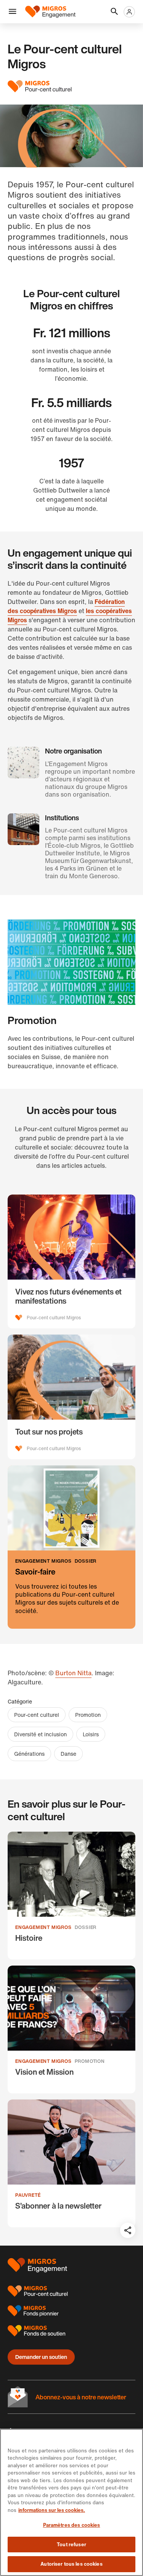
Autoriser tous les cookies (71, 2564)
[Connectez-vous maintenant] (129, 12)
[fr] (50, 12)
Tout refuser (71, 2545)
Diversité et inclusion (40, 1734)
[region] (71, 2502)
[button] (13, 12)
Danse (68, 1754)
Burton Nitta (73, 1673)
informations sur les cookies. (52, 2510)
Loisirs (91, 1734)
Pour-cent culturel (37, 1715)
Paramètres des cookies (72, 2525)
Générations (29, 1754)
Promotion (88, 1715)
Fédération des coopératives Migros (66, 606)
